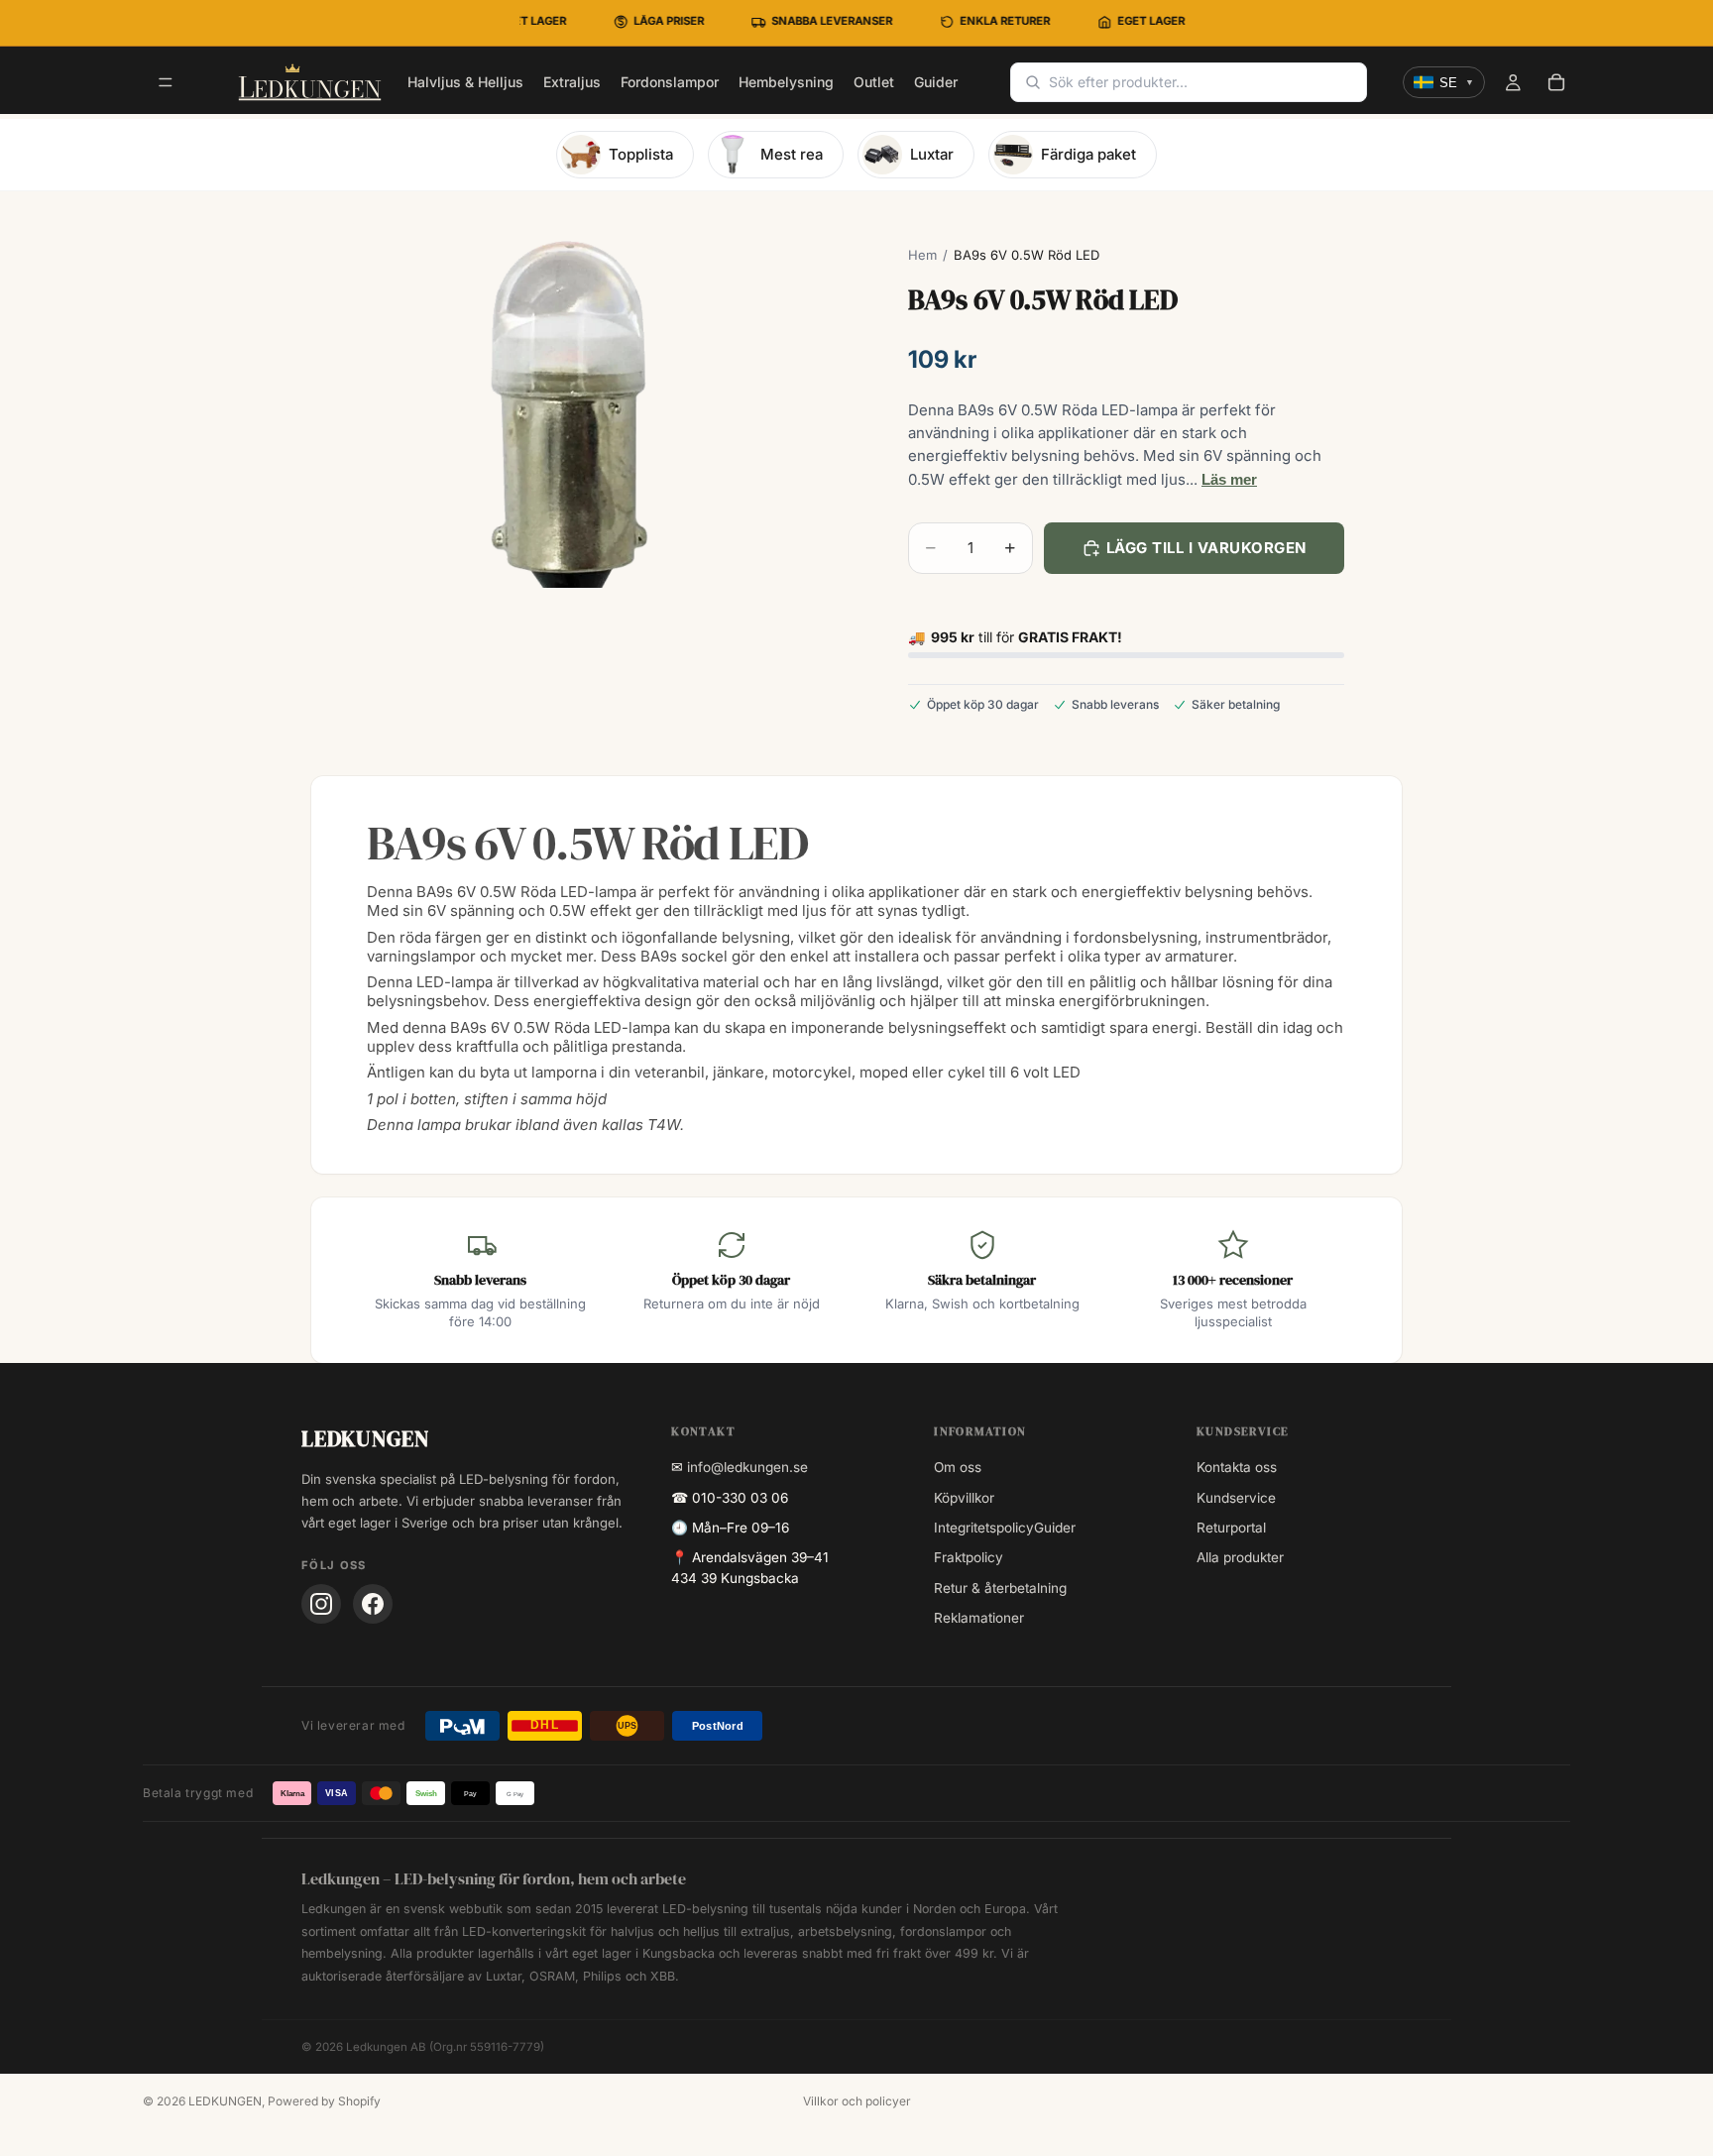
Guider (1055, 1528)
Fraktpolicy (969, 1557)
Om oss (958, 1467)
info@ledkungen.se (747, 1467)
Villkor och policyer (857, 2101)
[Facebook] (373, 1604)
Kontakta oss (1237, 1467)
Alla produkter (1240, 1557)
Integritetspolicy (984, 1528)
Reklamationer (979, 1618)
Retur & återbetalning (1000, 1588)
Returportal (1231, 1528)
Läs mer (1229, 479)
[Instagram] (321, 1604)
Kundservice (1236, 1498)
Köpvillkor (964, 1498)
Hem (922, 255)
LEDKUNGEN (225, 2101)
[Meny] (166, 83)
